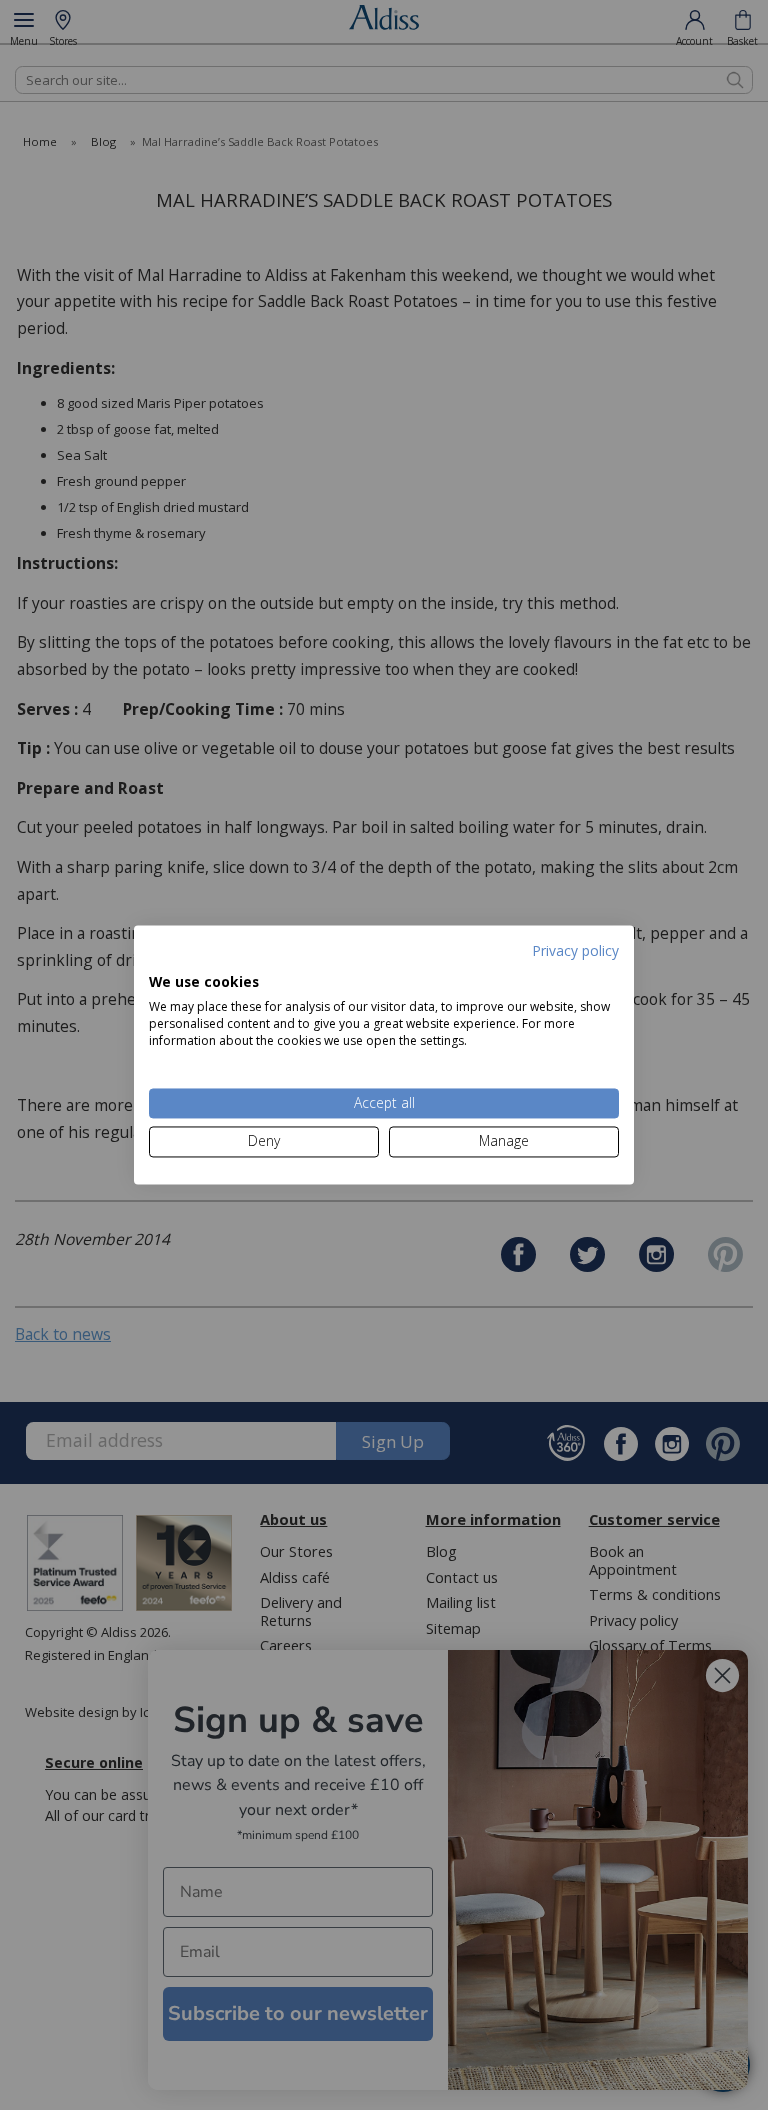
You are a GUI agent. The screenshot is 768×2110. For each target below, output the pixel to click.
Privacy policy (575, 950)
